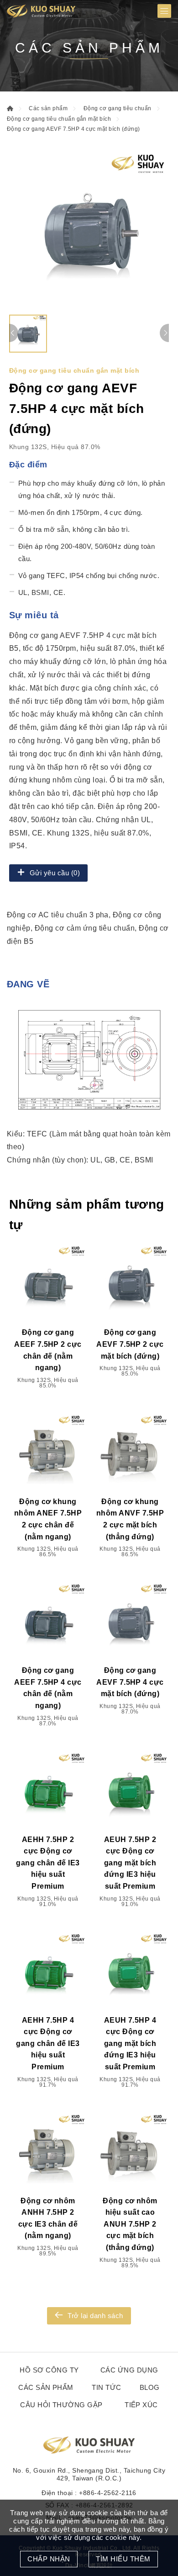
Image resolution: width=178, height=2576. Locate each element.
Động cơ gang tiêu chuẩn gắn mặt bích (59, 119)
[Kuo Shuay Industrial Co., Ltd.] (41, 11)
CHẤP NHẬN (49, 2559)
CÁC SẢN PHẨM (46, 2387)
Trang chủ (10, 108)
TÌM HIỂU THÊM (123, 2559)
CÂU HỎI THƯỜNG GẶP (61, 2405)
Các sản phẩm (48, 108)
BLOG (150, 2387)
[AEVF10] (89, 230)
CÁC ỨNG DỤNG (129, 2370)
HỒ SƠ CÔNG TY (49, 2370)
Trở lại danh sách (95, 2316)
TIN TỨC (106, 2387)
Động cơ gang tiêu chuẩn (118, 108)
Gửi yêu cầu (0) (55, 873)
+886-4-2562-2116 (108, 2493)
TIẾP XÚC (141, 2405)
